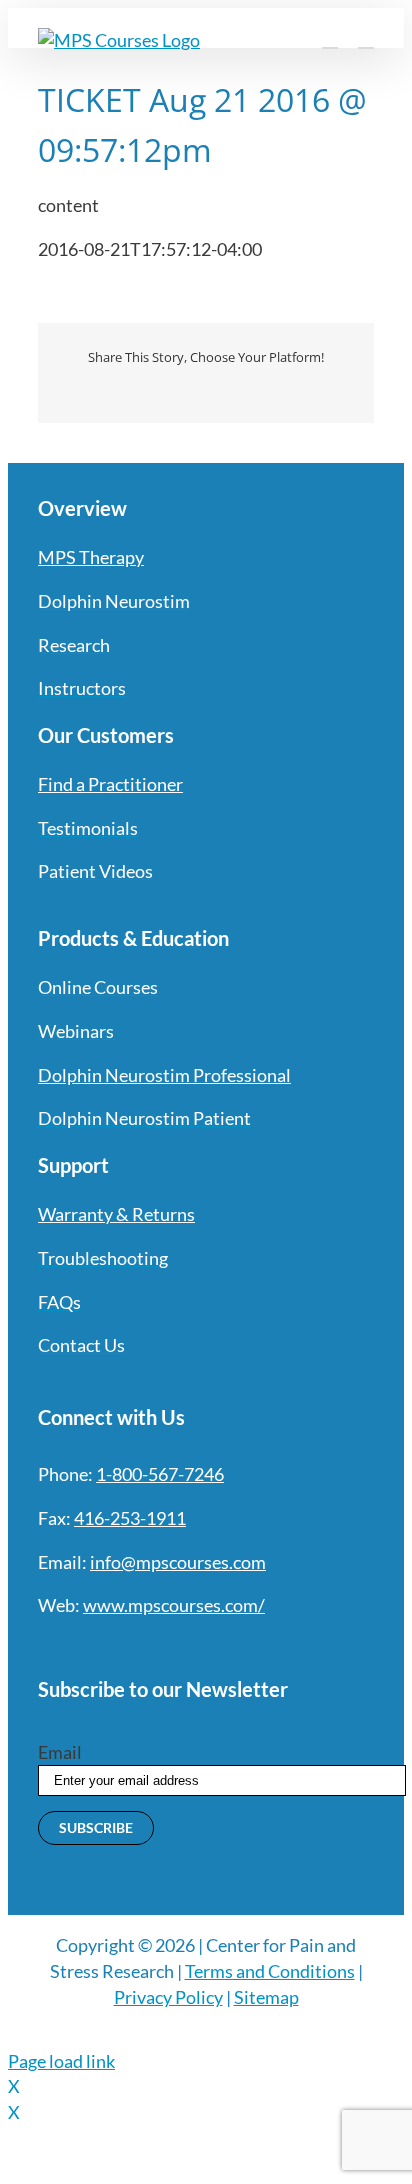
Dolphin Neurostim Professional (164, 1075)
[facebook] (46, 1647)
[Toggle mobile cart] (330, 38)
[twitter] (82, 1647)
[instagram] (118, 1647)
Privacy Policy (168, 1997)
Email (60, 1752)
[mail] (226, 1647)
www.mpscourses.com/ (174, 1605)
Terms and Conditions (270, 1971)
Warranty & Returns (116, 1214)
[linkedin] (190, 1647)
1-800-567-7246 (160, 1474)
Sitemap (266, 1997)
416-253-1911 (130, 1518)
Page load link (61, 2061)
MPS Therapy (91, 557)
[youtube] (154, 1647)
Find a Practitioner (110, 784)
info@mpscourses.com (178, 1562)
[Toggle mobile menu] (366, 38)
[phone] (262, 1647)
